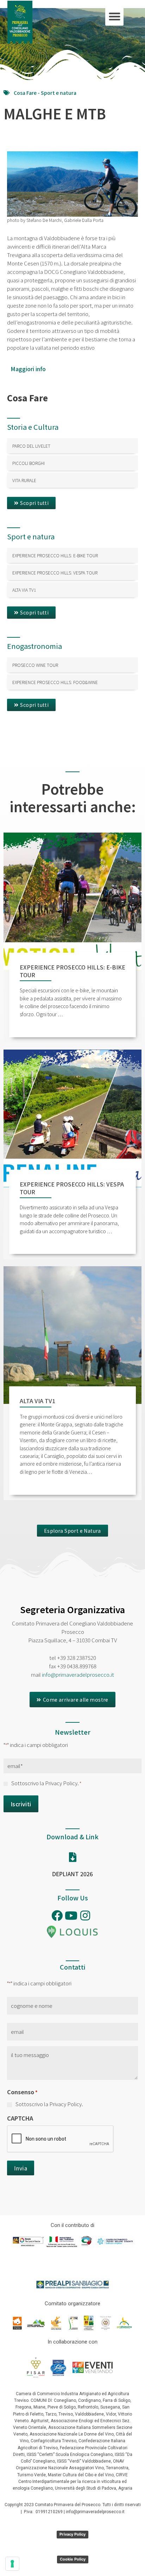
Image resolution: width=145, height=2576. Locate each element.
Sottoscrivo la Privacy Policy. (46, 1783)
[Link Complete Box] (72, 446)
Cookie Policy (73, 2559)
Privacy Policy (72, 2534)
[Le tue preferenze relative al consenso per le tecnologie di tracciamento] (12, 2564)
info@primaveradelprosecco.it (78, 1674)
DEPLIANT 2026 (72, 1874)
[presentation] (61, 2139)
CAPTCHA (20, 2118)
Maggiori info (28, 369)
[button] (115, 16)
